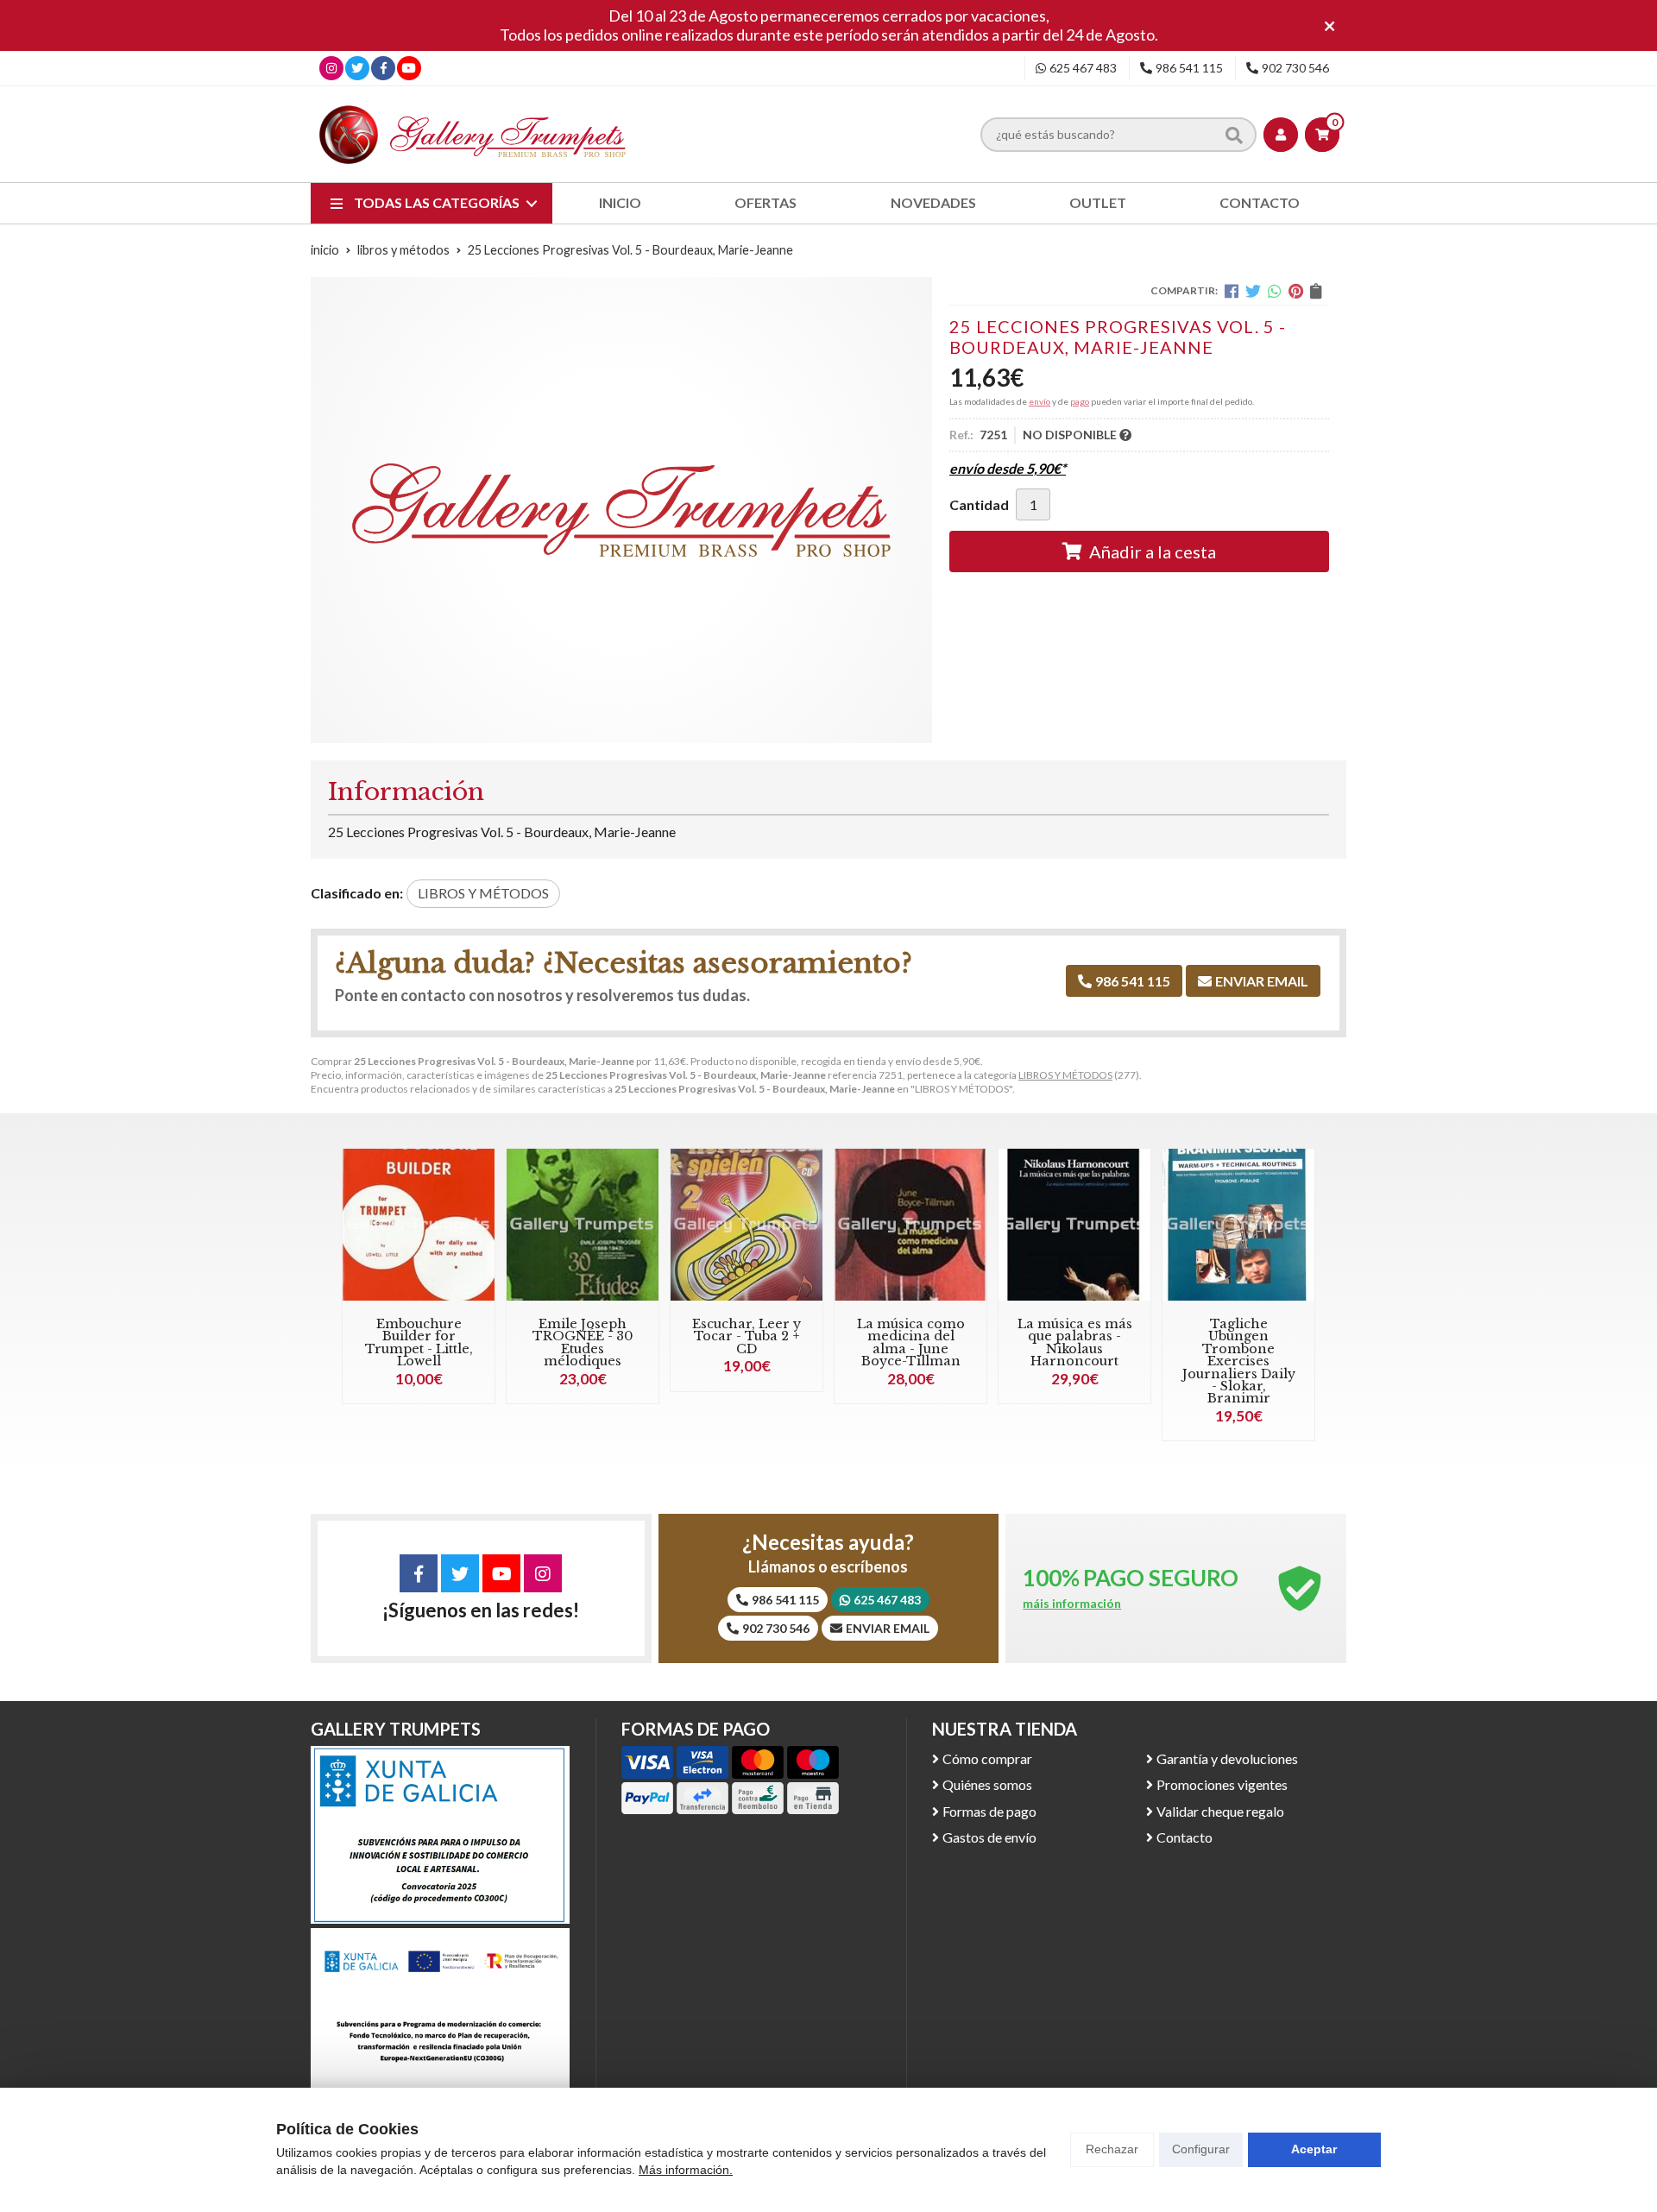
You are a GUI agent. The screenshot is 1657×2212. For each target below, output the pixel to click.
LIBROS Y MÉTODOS (1065, 1075)
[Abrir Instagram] (331, 68)
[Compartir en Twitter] (1253, 291)
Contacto (1184, 1837)
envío (1040, 401)
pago (1080, 401)
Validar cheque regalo (1220, 1811)
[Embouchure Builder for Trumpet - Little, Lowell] (419, 1225)
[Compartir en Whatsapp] (1275, 291)
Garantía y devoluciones (1227, 1758)
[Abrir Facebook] (384, 68)
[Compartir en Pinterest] (1296, 291)
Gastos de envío (989, 1837)
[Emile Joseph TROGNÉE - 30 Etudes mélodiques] (583, 1225)
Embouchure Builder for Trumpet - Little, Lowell (419, 1342)
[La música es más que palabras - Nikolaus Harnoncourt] (1074, 1225)
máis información (1072, 1604)
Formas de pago (989, 1811)
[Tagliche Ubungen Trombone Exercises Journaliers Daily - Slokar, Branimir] (1238, 1225)
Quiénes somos (987, 1784)
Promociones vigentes (1222, 1784)
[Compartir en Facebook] (1232, 291)
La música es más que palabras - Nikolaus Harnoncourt (1075, 1342)
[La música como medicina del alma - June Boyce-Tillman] (910, 1225)
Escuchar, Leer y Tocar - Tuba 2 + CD (747, 1336)
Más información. (686, 2170)
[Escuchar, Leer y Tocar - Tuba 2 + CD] (747, 1225)
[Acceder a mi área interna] (1281, 135)
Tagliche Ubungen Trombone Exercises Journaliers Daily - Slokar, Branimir (1239, 1361)
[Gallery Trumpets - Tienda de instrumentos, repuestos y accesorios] (473, 134)
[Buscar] (1234, 135)
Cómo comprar (987, 1758)
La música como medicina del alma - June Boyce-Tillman (911, 1342)
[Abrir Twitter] (357, 68)
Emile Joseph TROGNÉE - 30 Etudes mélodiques (583, 1342)
